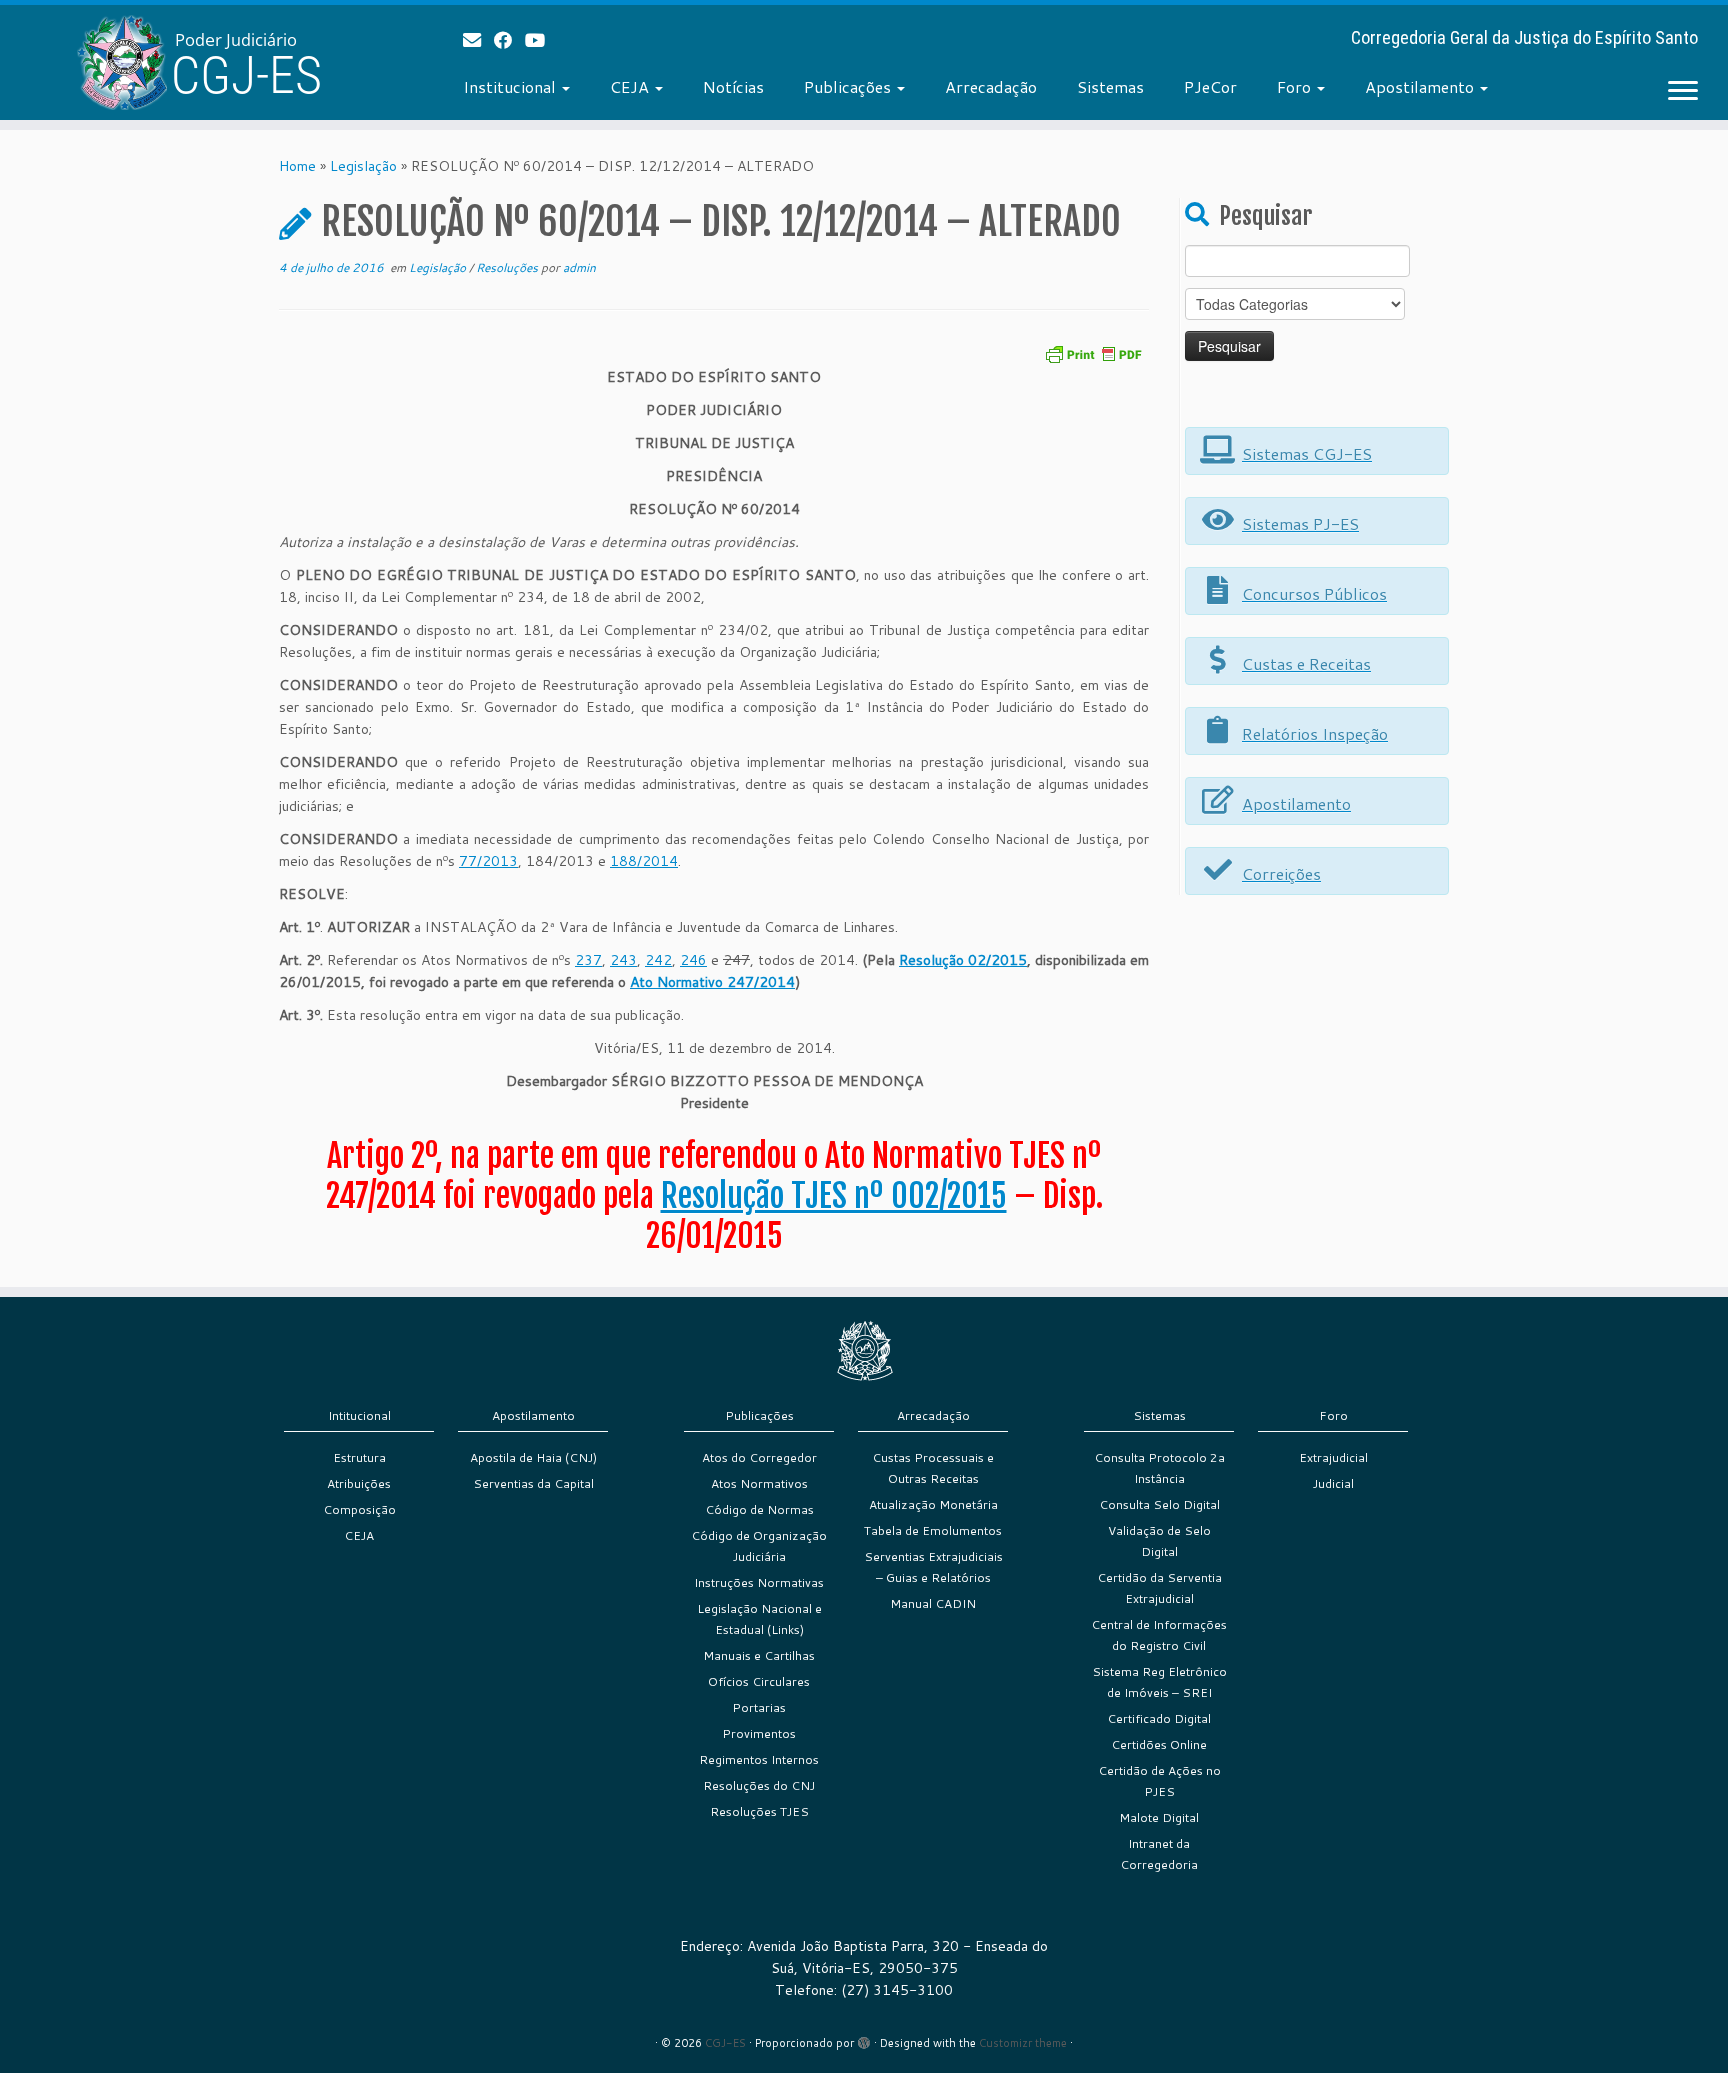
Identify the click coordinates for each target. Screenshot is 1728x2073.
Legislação (363, 166)
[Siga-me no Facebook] (509, 40)
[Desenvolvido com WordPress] (864, 2039)
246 (693, 960)
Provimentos (759, 1733)
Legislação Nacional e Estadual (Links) (759, 1619)
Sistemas (1110, 86)
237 (588, 960)
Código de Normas (759, 1509)
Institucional (511, 86)
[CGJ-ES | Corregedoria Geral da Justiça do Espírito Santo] (199, 62)
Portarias (759, 1707)
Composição (359, 1509)
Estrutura (359, 1457)
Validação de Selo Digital (1159, 1541)
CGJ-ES (725, 2043)
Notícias (733, 86)
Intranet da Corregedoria (1159, 1854)
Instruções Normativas (759, 1582)
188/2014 (644, 861)
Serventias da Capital (533, 1483)
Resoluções (508, 267)
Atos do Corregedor (759, 1457)
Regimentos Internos (759, 1759)
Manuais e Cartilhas (759, 1655)
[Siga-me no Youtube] (541, 40)
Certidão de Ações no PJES (1159, 1781)
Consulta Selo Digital (1159, 1504)
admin (579, 267)
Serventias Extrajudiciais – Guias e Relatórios (933, 1567)
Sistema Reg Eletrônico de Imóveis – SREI (1159, 1682)
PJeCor (1210, 86)
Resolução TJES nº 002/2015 (834, 1196)
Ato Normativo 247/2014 (712, 982)
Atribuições (359, 1483)
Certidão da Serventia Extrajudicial (1159, 1588)
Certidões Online (1159, 1744)
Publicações (849, 86)
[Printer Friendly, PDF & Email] (1093, 352)
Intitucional (359, 1415)
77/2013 (488, 861)
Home (297, 166)
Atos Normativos (759, 1483)
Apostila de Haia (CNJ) (533, 1457)
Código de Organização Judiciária (759, 1546)
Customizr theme (1023, 2043)
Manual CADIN (933, 1603)
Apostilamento (1421, 86)
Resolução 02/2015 (963, 960)
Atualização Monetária (933, 1504)
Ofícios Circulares (759, 1681)
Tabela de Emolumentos (933, 1530)
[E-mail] (478, 40)
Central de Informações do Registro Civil (1159, 1635)
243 (623, 960)
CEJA (631, 86)
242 (658, 960)
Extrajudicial (1333, 1457)
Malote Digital (1159, 1817)
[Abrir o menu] (1683, 92)
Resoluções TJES (759, 1811)
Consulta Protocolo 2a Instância (1159, 1468)
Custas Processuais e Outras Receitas (933, 1468)
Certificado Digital (1159, 1718)
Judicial (1333, 1483)
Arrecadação (991, 86)
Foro (1296, 86)
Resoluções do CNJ (759, 1785)
